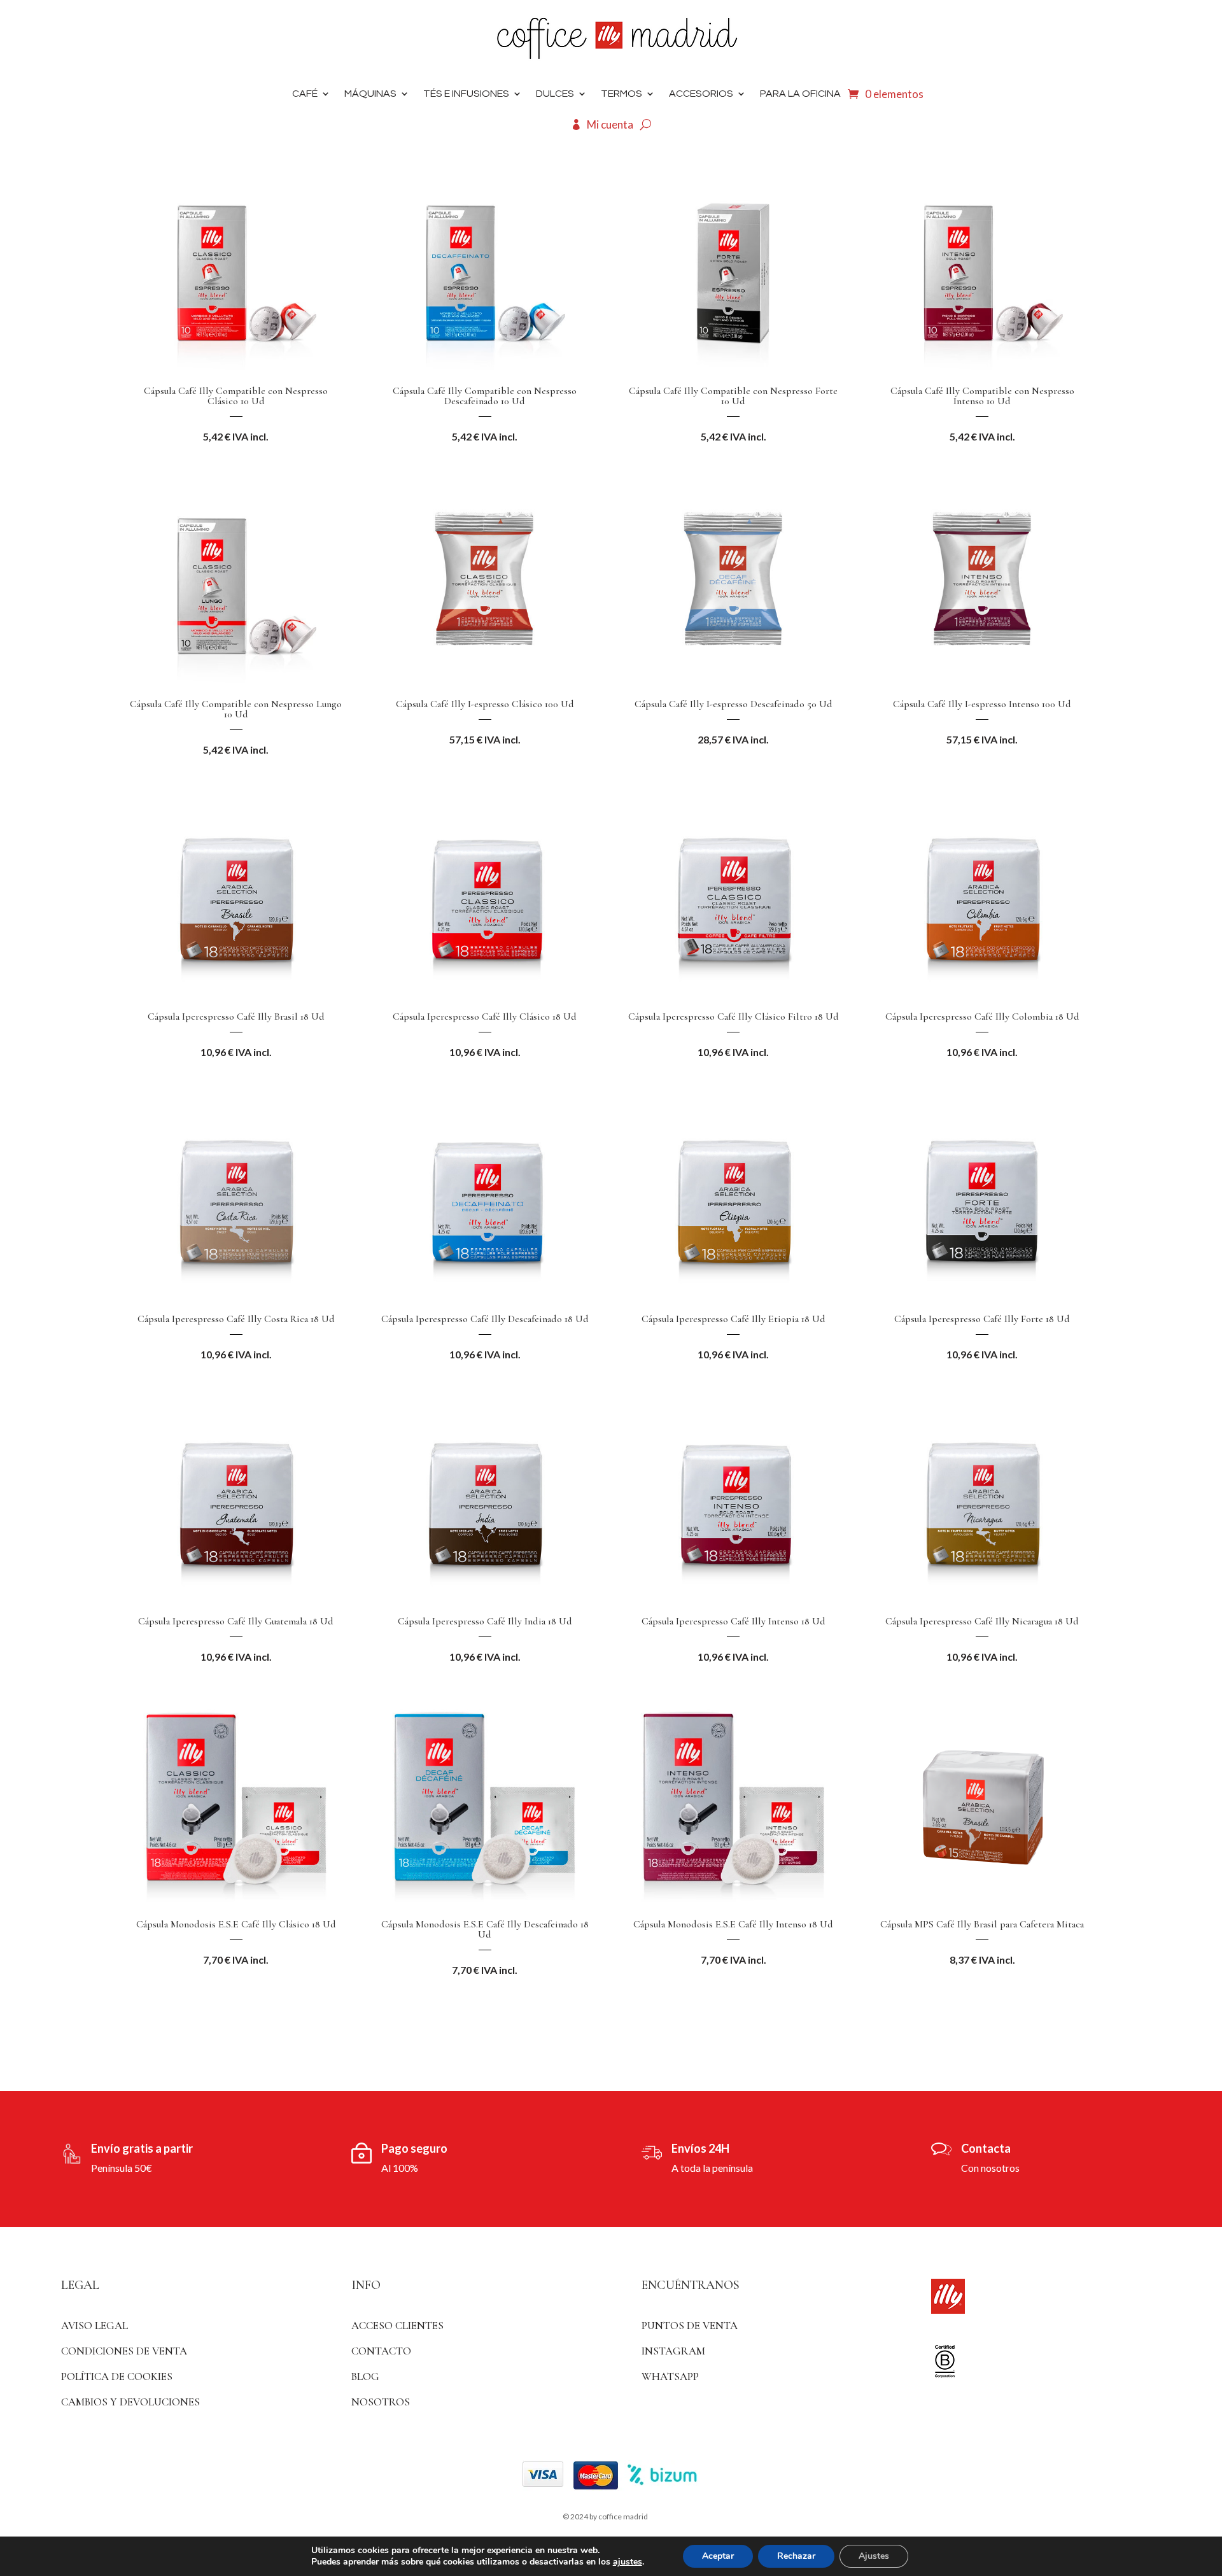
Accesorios (701, 94)
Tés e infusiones (466, 94)
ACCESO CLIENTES (397, 2326)
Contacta (986, 2148)
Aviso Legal (95, 2326)
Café (305, 94)
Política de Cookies (117, 2376)
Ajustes (874, 2556)
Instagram (673, 2351)
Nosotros (381, 2402)
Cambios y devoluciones (130, 2402)
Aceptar (718, 2556)
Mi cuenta (610, 124)
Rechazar (796, 2556)
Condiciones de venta (124, 2351)
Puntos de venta (690, 2326)
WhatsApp (670, 2376)
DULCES (555, 94)
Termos (622, 94)
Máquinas (370, 94)
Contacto (381, 2351)
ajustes (628, 2562)
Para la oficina (800, 94)
